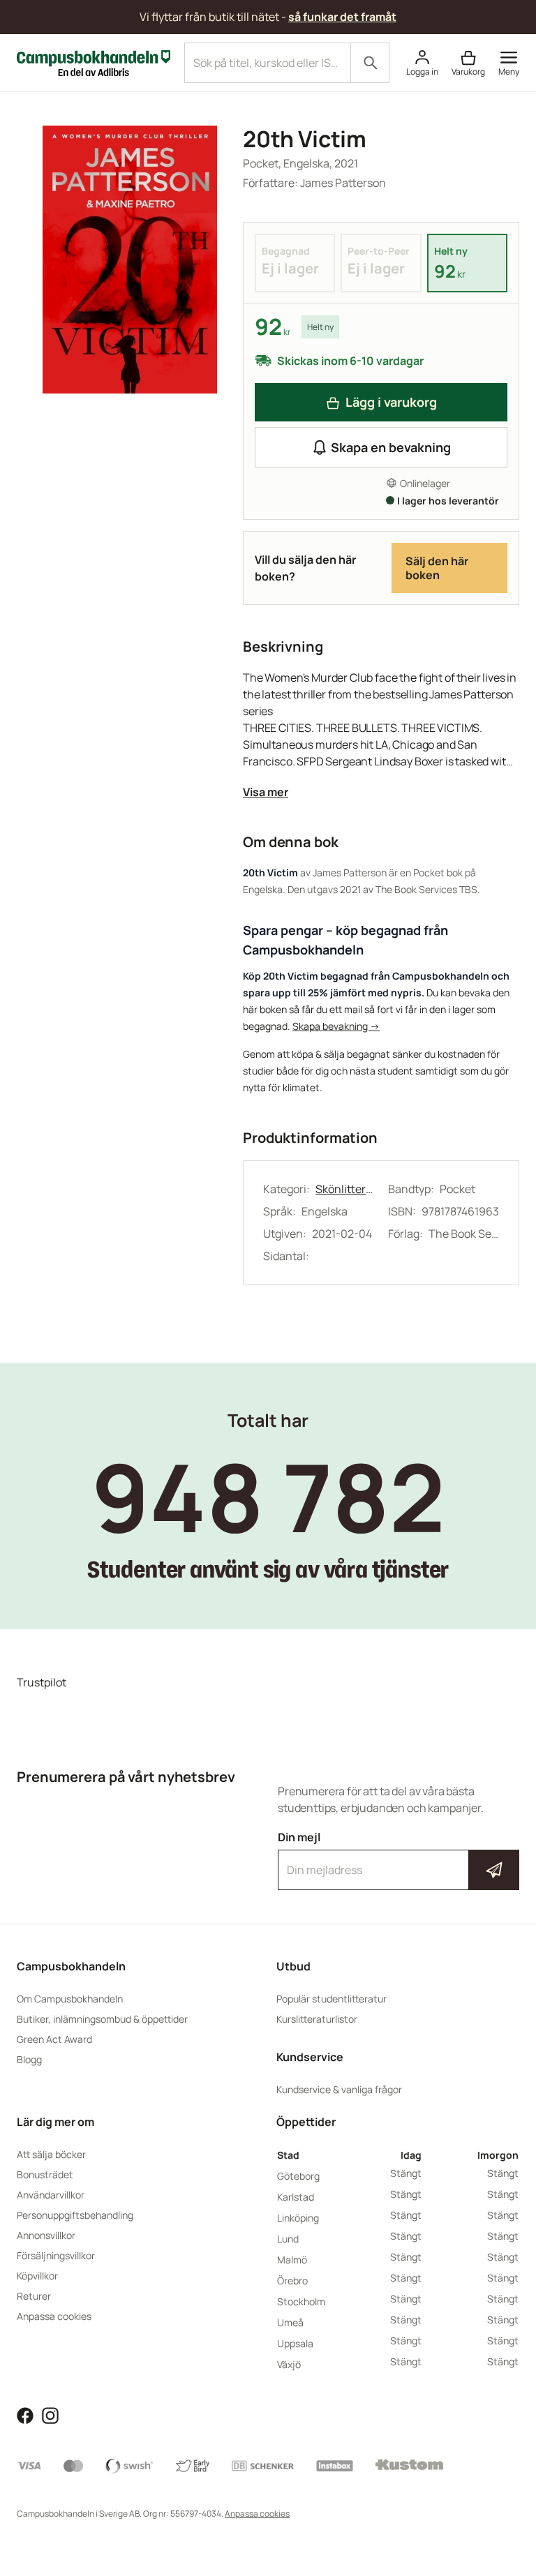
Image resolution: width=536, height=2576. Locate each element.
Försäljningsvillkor (56, 2255)
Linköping (298, 2218)
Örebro (292, 2281)
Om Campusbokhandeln (70, 1999)
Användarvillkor (51, 2195)
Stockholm (301, 2301)
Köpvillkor (37, 2276)
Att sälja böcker (51, 2154)
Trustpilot (42, 1682)
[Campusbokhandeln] (94, 61)
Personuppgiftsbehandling (75, 2215)
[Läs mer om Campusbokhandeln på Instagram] (50, 2414)
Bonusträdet (45, 2174)
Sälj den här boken (437, 568)
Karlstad (296, 2197)
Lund (288, 2239)
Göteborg (298, 2176)
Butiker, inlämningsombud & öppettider (102, 2019)
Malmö (292, 2260)
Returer (34, 2296)
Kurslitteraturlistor (317, 2019)
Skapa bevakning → (336, 1026)
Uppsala (295, 2343)
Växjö (289, 2364)
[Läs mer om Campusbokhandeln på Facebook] (25, 2414)
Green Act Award (54, 2039)
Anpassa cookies (54, 2316)
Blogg (29, 2059)
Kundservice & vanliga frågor (339, 2089)
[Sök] (370, 63)
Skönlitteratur (345, 1189)
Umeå (290, 2322)
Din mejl (399, 1857)
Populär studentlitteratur (332, 1999)
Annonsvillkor (46, 2235)
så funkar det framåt (342, 17)
